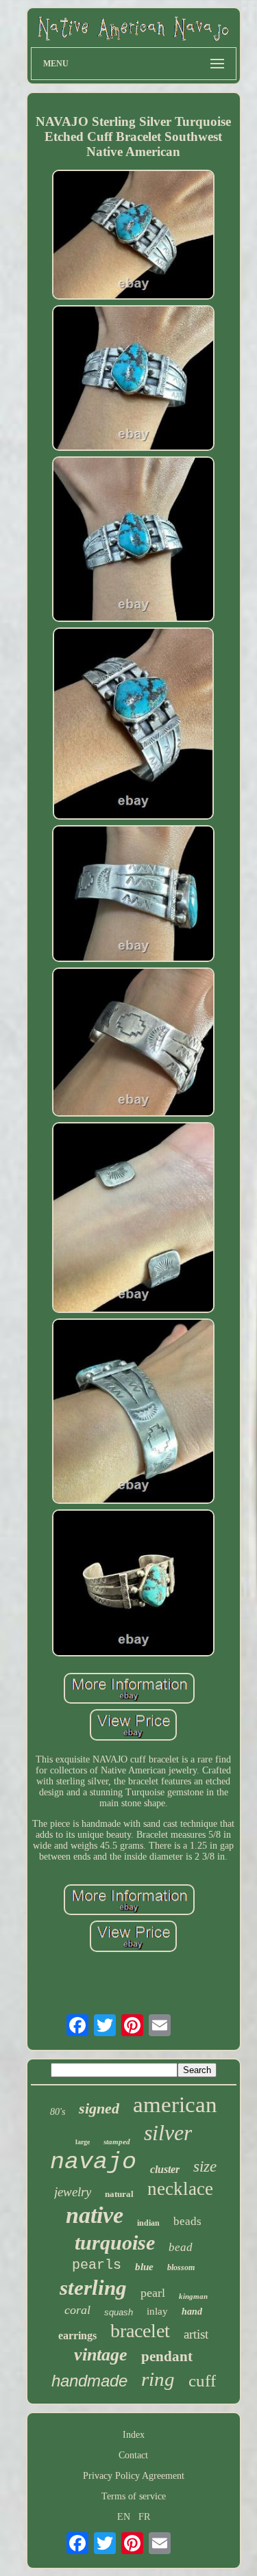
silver (168, 2133)
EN (124, 2517)
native (95, 2215)
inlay (157, 2311)
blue (144, 2267)
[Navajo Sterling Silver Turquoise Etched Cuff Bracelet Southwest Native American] (134, 236)
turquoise (115, 2242)
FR (144, 2517)
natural (119, 2194)
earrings (77, 2336)
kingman (193, 2296)
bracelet (140, 2331)
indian (148, 2223)
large (83, 2142)
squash (119, 2312)
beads (187, 2221)
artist (196, 2334)
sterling (93, 2288)
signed (99, 2108)
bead (181, 2247)
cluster (165, 2169)
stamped (117, 2142)
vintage (101, 2355)
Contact (133, 2455)
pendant (167, 2356)
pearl (153, 2293)
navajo (93, 2162)
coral (77, 2310)
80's (58, 2112)
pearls (97, 2265)
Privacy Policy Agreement (134, 2476)
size (205, 2167)
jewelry (73, 2192)
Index (134, 2435)
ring (158, 2379)
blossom (181, 2267)
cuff (202, 2381)
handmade (89, 2381)
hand (192, 2312)
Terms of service (134, 2496)
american (175, 2105)
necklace (180, 2189)
